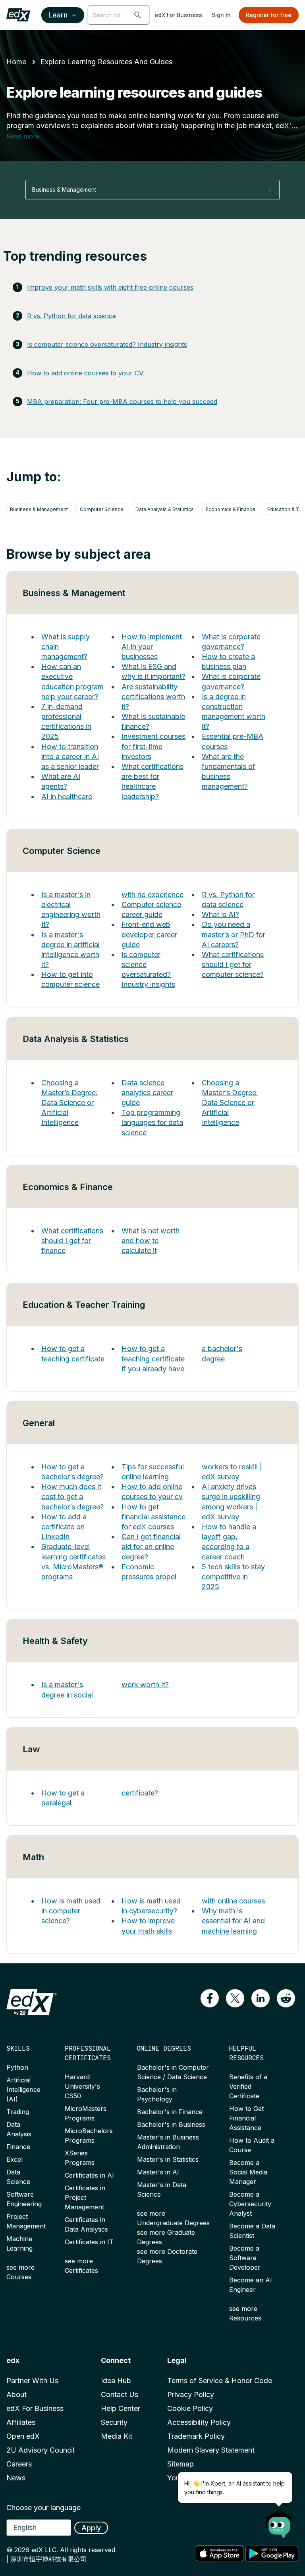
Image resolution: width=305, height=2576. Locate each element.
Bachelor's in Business (171, 2124)
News (16, 2478)
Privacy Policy (191, 2394)
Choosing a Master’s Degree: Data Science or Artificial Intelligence (69, 1103)
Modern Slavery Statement (211, 2450)
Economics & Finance (231, 509)
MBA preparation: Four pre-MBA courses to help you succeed (122, 402)
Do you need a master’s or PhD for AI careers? (234, 934)
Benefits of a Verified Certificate (248, 2086)
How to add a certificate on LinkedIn (64, 1527)
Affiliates (21, 2422)
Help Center (121, 2408)
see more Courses (20, 2272)
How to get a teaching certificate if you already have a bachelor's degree (182, 1358)
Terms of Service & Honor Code (220, 2381)
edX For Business (178, 15)
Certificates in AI (89, 2175)
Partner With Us (32, 2381)
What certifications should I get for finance (72, 1241)
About (16, 2394)
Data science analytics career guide (147, 1093)
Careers (19, 2464)
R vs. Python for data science (71, 316)
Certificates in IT (89, 2242)
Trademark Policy (196, 2436)
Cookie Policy (190, 2408)
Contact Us (120, 2394)
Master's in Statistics (168, 2159)
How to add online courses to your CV (85, 373)
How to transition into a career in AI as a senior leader (70, 756)
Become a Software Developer (245, 2258)
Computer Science (102, 509)
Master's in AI (158, 2172)
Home (16, 62)
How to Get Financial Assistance (246, 2118)
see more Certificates (81, 2266)
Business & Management (39, 509)
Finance (18, 2147)
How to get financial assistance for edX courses (153, 1517)
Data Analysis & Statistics (165, 509)
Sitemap (180, 2464)
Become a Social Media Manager (248, 2172)
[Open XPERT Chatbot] (279, 2521)
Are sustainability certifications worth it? (153, 697)
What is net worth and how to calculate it (151, 1241)
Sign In (221, 15)
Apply (91, 2528)
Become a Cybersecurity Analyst (250, 2204)
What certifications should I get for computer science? (233, 964)
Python (17, 2067)
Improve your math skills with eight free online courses (110, 287)
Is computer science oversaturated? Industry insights (107, 344)
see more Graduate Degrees (166, 2237)
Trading (18, 2112)
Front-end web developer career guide (149, 934)
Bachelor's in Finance (170, 2112)
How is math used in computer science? (71, 1911)
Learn (58, 15)
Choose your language (43, 2508)
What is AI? (220, 914)
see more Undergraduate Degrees (173, 2218)
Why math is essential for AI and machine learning (233, 1921)
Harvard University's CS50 (82, 2086)
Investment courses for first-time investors (153, 746)
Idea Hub (116, 2381)
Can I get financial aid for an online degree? (151, 1547)
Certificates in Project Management (85, 2197)
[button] (138, 15)
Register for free (269, 15)
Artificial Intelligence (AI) (23, 2090)
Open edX (23, 2436)
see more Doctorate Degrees (167, 2256)
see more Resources (245, 2313)
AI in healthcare (67, 797)
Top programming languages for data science (152, 1122)
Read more (23, 136)
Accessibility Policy (199, 2422)
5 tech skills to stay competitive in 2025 (233, 1577)
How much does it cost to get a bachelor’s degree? (72, 1497)
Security (114, 2422)
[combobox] (152, 190)
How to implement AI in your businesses (152, 647)
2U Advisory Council (40, 2450)
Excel (14, 2159)
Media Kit (117, 2436)
